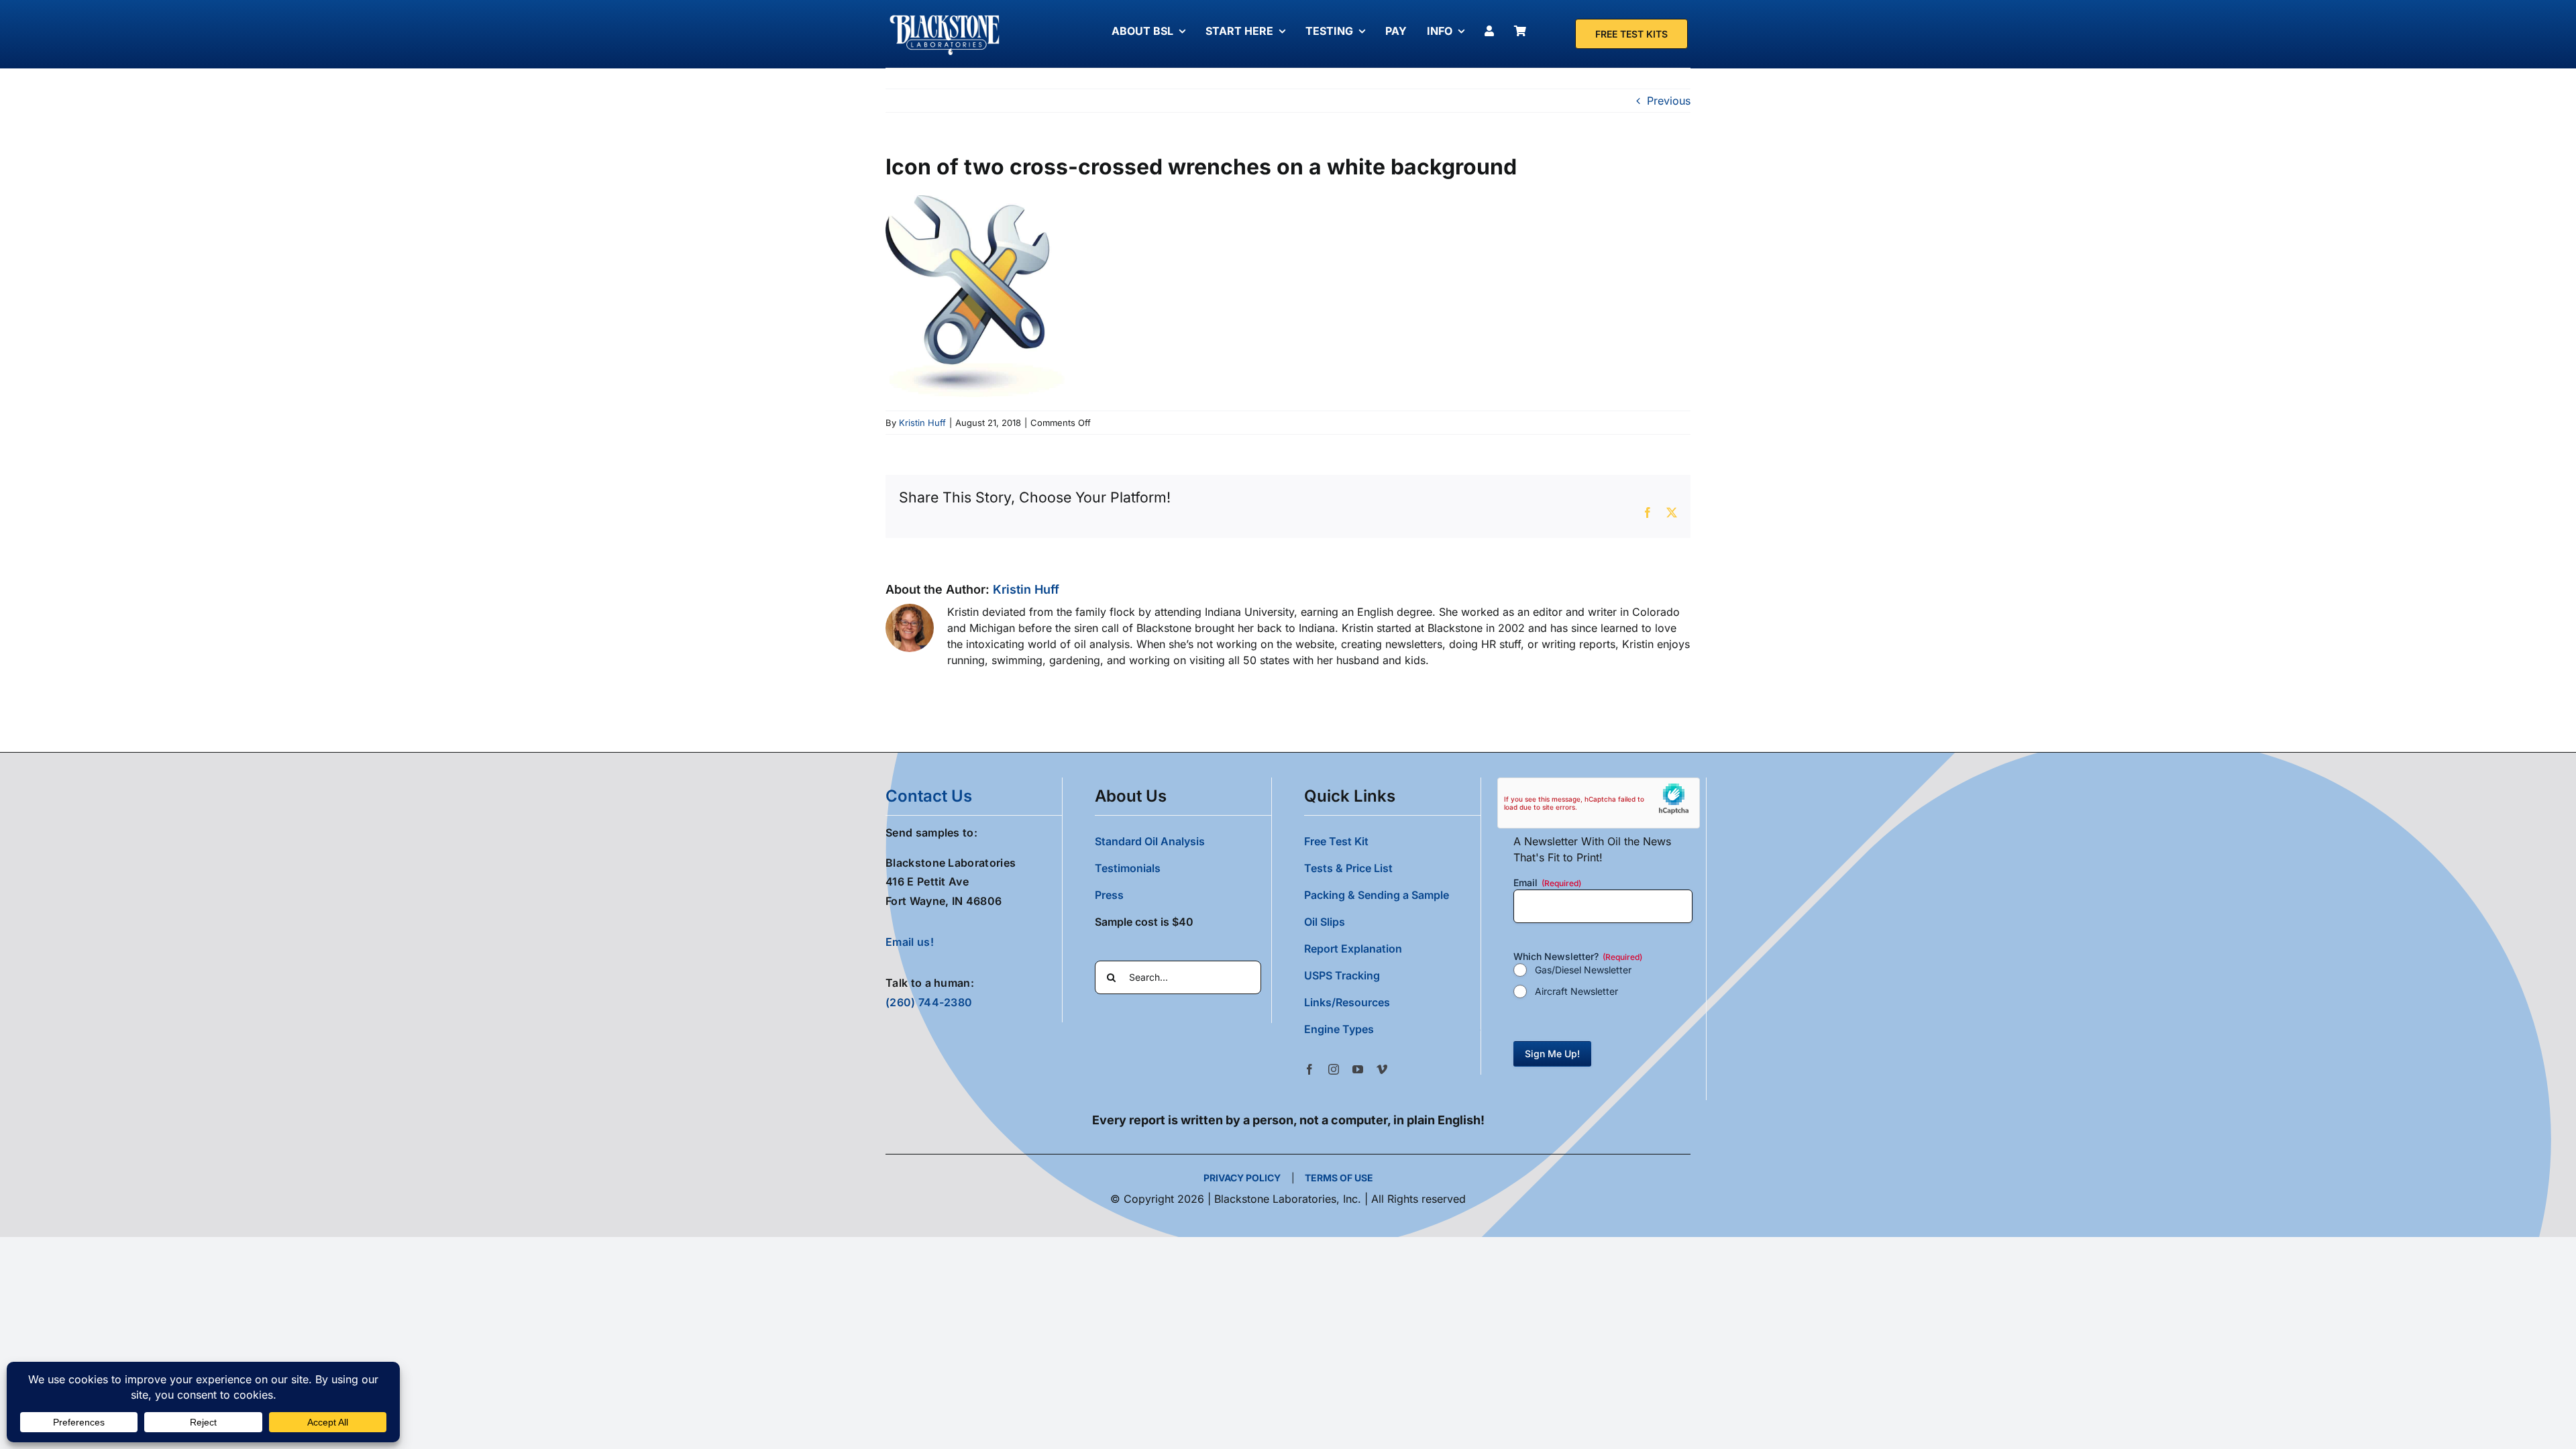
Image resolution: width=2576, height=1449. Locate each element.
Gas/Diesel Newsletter (1583, 970)
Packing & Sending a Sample (1377, 895)
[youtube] (1358, 1069)
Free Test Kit (1336, 841)
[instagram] (1334, 1069)
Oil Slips (1325, 922)
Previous (1669, 101)
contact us (929, 796)
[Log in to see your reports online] (1493, 31)
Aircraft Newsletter (1576, 991)
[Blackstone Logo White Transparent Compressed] (945, 15)
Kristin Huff (922, 423)
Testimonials (1128, 868)
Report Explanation (1353, 949)
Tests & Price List (1348, 868)
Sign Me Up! (1552, 1054)
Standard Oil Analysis (1150, 841)
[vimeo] (1382, 1069)
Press (1109, 895)
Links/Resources (1347, 1002)
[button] (1392, 1029)
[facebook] (1309, 1069)
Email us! (910, 942)
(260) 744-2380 (929, 1002)
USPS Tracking (1342, 975)
